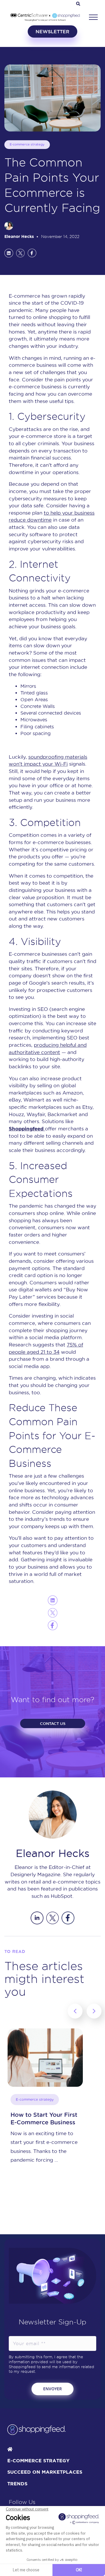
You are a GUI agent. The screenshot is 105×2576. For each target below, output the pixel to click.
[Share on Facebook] (32, 253)
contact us (53, 1723)
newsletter (52, 31)
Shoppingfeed (27, 1129)
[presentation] (75, 2011)
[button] (93, 17)
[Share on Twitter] (20, 253)
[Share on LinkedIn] (9, 253)
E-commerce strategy (27, 144)
